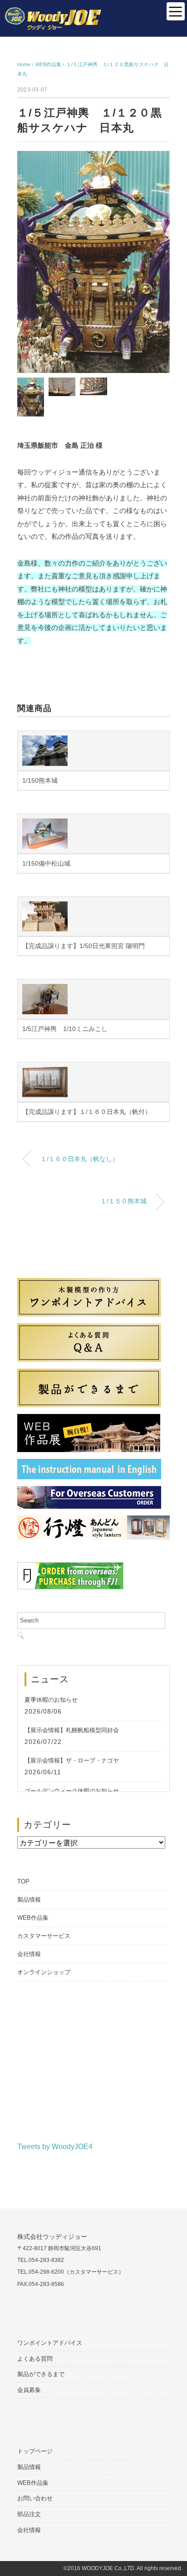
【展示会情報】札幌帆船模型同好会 (72, 1730)
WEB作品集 (33, 1918)
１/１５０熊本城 (123, 1201)
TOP (23, 1881)
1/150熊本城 (40, 780)
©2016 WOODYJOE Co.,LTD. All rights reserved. (123, 2569)
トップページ (35, 2451)
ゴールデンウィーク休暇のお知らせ (72, 1791)
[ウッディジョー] (53, 13)
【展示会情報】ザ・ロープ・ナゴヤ (72, 1760)
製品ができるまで (41, 2374)
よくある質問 (35, 2359)
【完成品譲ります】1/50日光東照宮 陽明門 (84, 946)
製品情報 (29, 1900)
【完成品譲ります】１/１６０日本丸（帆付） (87, 1112)
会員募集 (29, 2390)
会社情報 (29, 1954)
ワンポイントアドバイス (50, 2343)
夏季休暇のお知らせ (51, 1700)
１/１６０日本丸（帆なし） (79, 1159)
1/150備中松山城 (46, 863)
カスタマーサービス (44, 1936)
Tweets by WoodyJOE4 (55, 2147)
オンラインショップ (44, 1972)
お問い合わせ (35, 2498)
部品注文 (29, 2514)
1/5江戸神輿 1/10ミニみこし (65, 1029)
